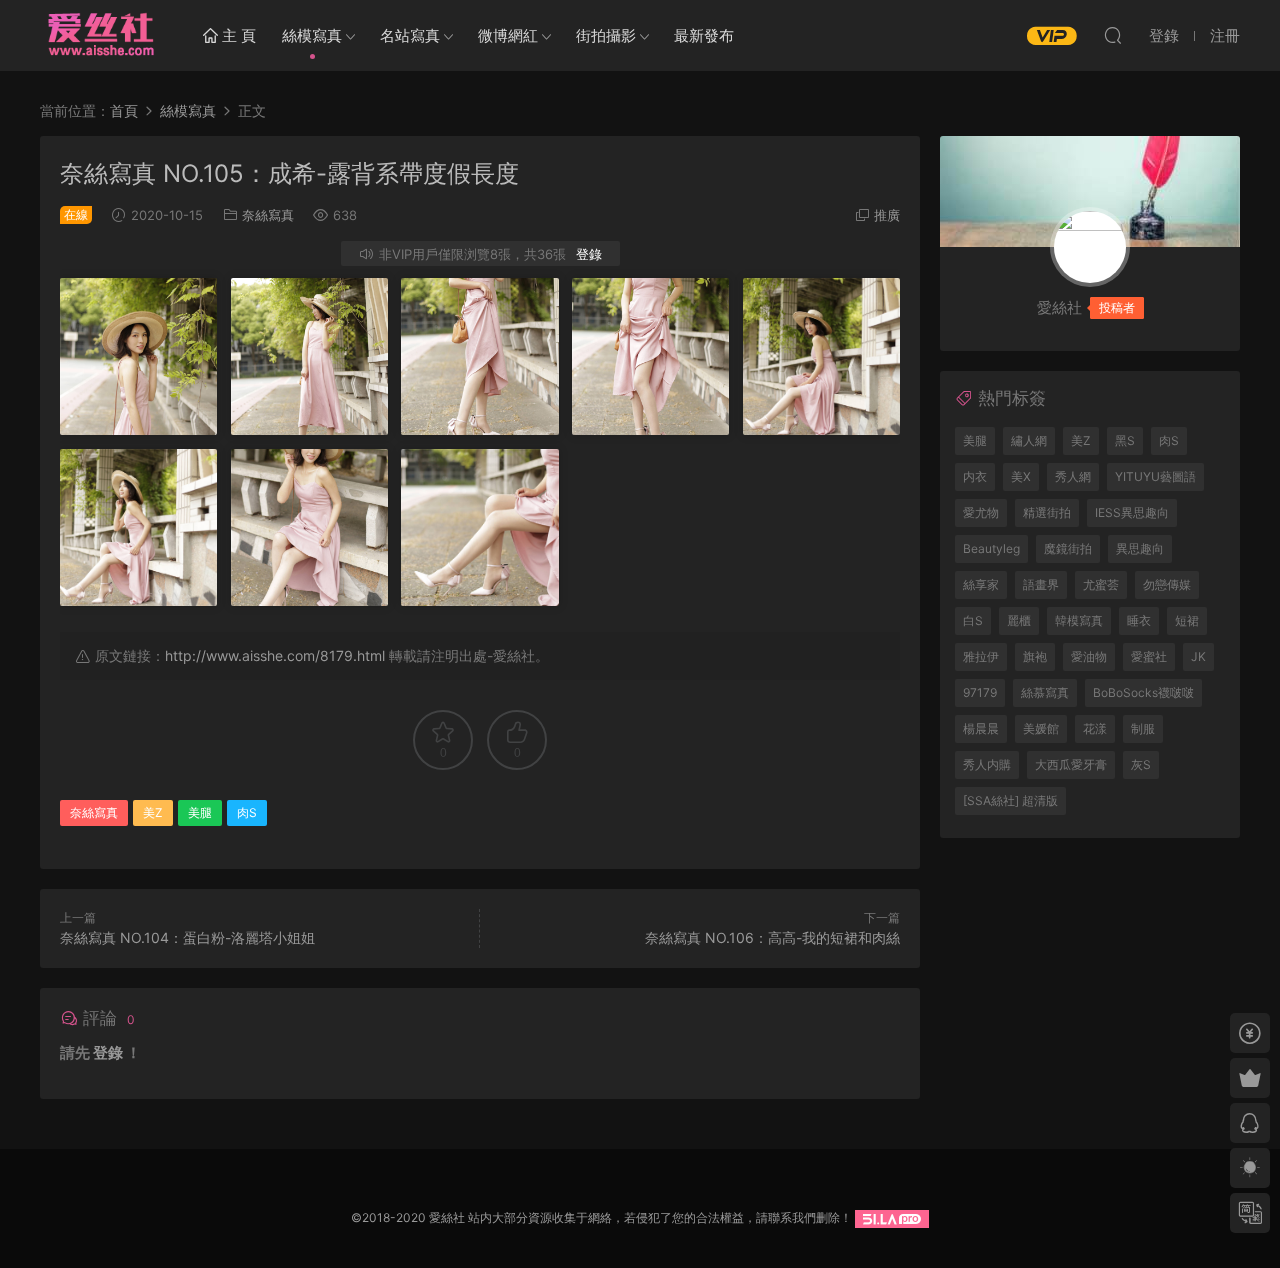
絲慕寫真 (1045, 692)
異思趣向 (1140, 548)
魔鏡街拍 (1068, 548)
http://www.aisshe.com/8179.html (275, 655)
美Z (153, 812)
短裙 (1187, 620)
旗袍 (1035, 656)
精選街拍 (1047, 512)
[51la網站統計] (892, 1217)
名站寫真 (410, 35)
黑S (1125, 440)
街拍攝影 (606, 35)
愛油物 (1089, 656)
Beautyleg (991, 548)
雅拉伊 (981, 656)
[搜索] (1113, 35)
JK (1198, 656)
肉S (247, 812)
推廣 (887, 215)
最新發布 (704, 35)
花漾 (1095, 728)
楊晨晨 (981, 728)
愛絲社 (100, 35)
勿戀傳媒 (1167, 584)
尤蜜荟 (1101, 584)
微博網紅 (508, 35)
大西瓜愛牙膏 (1071, 764)
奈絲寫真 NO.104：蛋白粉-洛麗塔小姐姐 (187, 937)
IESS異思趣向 (1132, 512)
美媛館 (1041, 728)
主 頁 (237, 35)
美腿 (200, 812)
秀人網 (1073, 476)
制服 (1143, 728)
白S (973, 620)
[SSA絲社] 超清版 (1010, 800)
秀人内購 (987, 764)
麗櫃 (1019, 620)
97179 (980, 692)
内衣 (975, 476)
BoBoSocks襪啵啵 (1143, 692)
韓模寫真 (1079, 620)
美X (1021, 476)
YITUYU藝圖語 (1155, 476)
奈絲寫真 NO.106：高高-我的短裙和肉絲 (772, 937)
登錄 (589, 254)
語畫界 (1041, 584)
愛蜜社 (1149, 656)
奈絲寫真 (268, 215)
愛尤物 (981, 512)
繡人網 (1029, 440)
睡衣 (1139, 620)
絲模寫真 (312, 35)
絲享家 (981, 584)
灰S (1141, 764)
